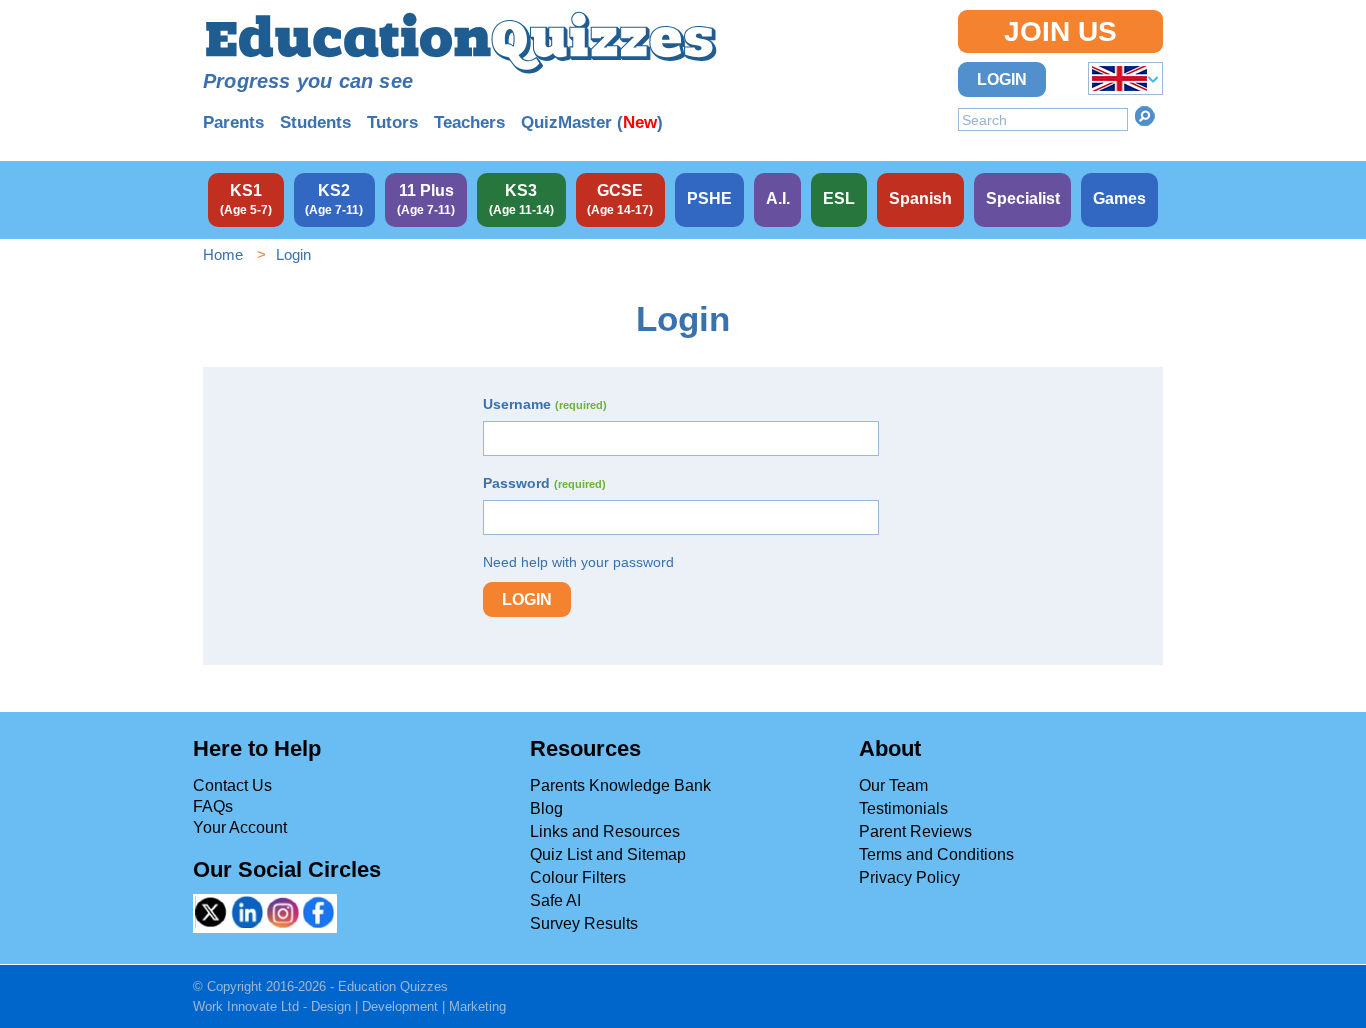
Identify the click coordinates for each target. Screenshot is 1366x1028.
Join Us (1060, 31)
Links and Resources (605, 831)
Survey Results (584, 923)
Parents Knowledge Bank (620, 785)
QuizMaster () (592, 122)
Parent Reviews (915, 831)
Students (315, 122)
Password (544, 483)
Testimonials (903, 808)
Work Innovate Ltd (246, 1006)
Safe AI (555, 900)
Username (545, 404)
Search (1145, 116)
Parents (233, 122)
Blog (546, 808)
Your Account (240, 827)
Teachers (469, 122)
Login (1002, 79)
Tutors (392, 122)
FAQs (213, 806)
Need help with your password (578, 562)
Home (223, 254)
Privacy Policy (909, 877)
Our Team (893, 785)
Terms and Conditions (936, 854)
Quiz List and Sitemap (608, 854)
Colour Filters (578, 877)
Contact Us (232, 785)
